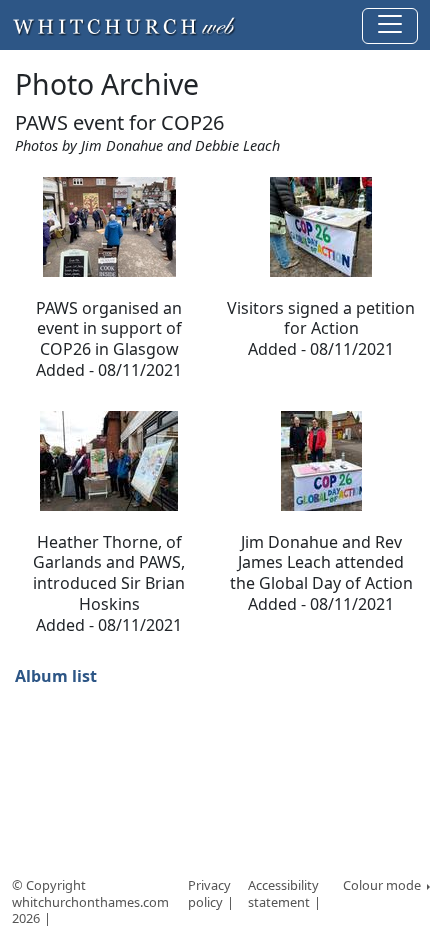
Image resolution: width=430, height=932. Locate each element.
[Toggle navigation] (390, 26)
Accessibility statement (283, 893)
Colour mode (383, 885)
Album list (56, 676)
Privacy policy (209, 893)
